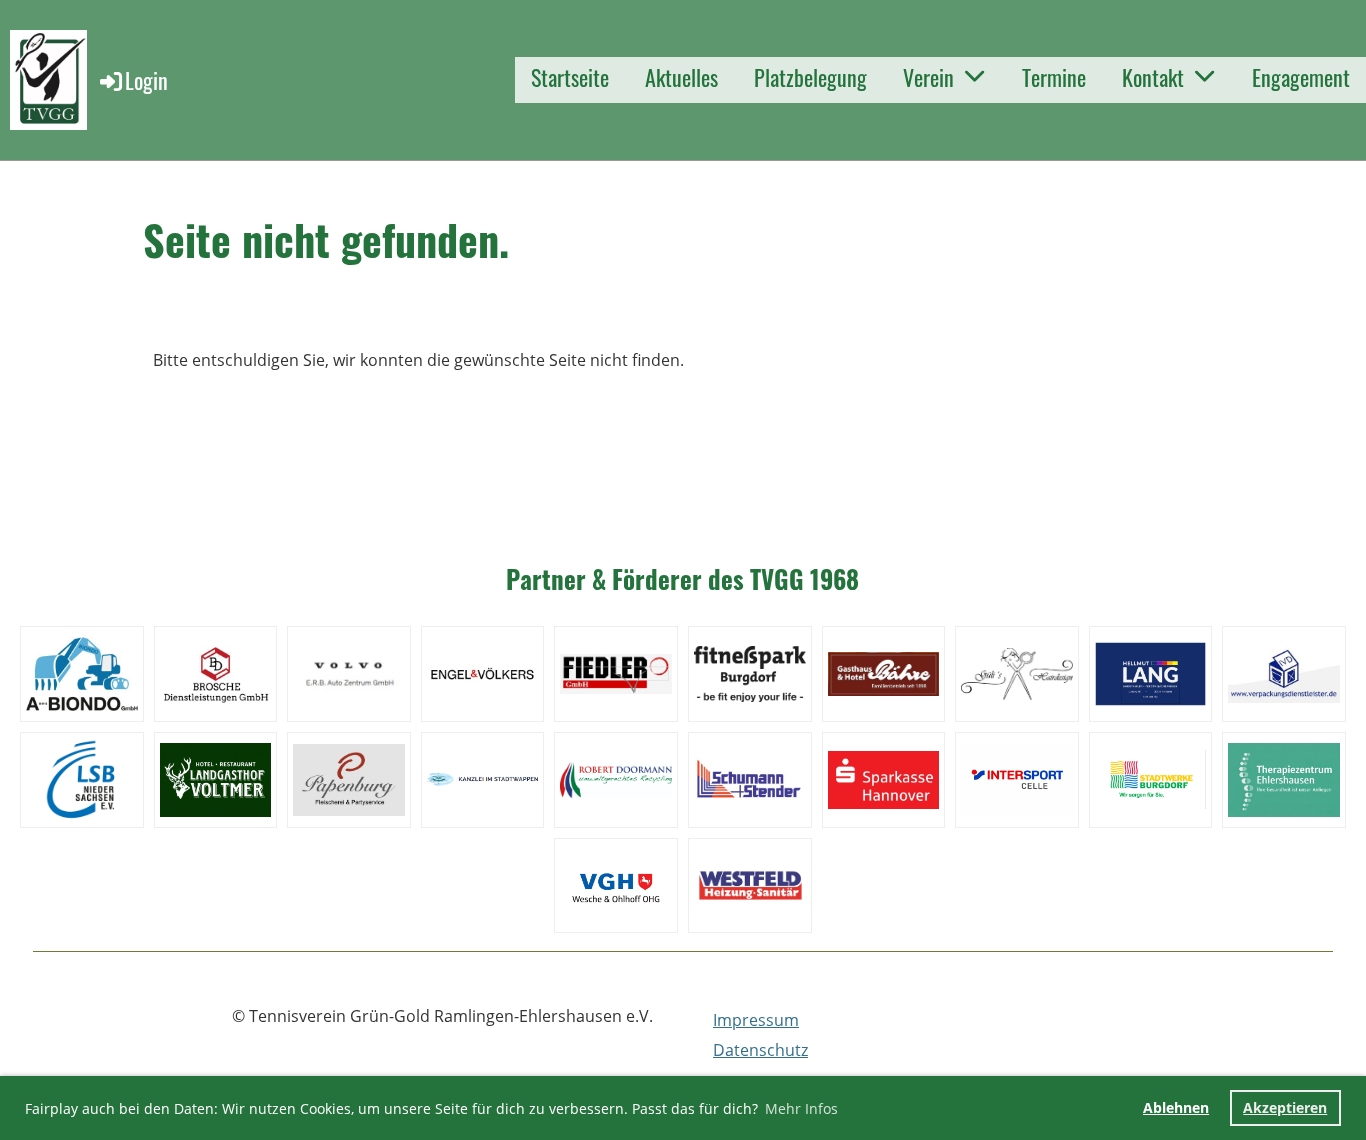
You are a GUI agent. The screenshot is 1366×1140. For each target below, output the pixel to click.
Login (146, 80)
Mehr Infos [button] (801, 1108)
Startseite (570, 77)
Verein (928, 77)
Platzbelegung (810, 77)
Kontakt (1153, 77)
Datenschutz (760, 1050)
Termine (1054, 77)
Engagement (1301, 77)
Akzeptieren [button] (1285, 1107)
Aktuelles (681, 77)
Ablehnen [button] (1176, 1107)
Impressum (756, 1020)
